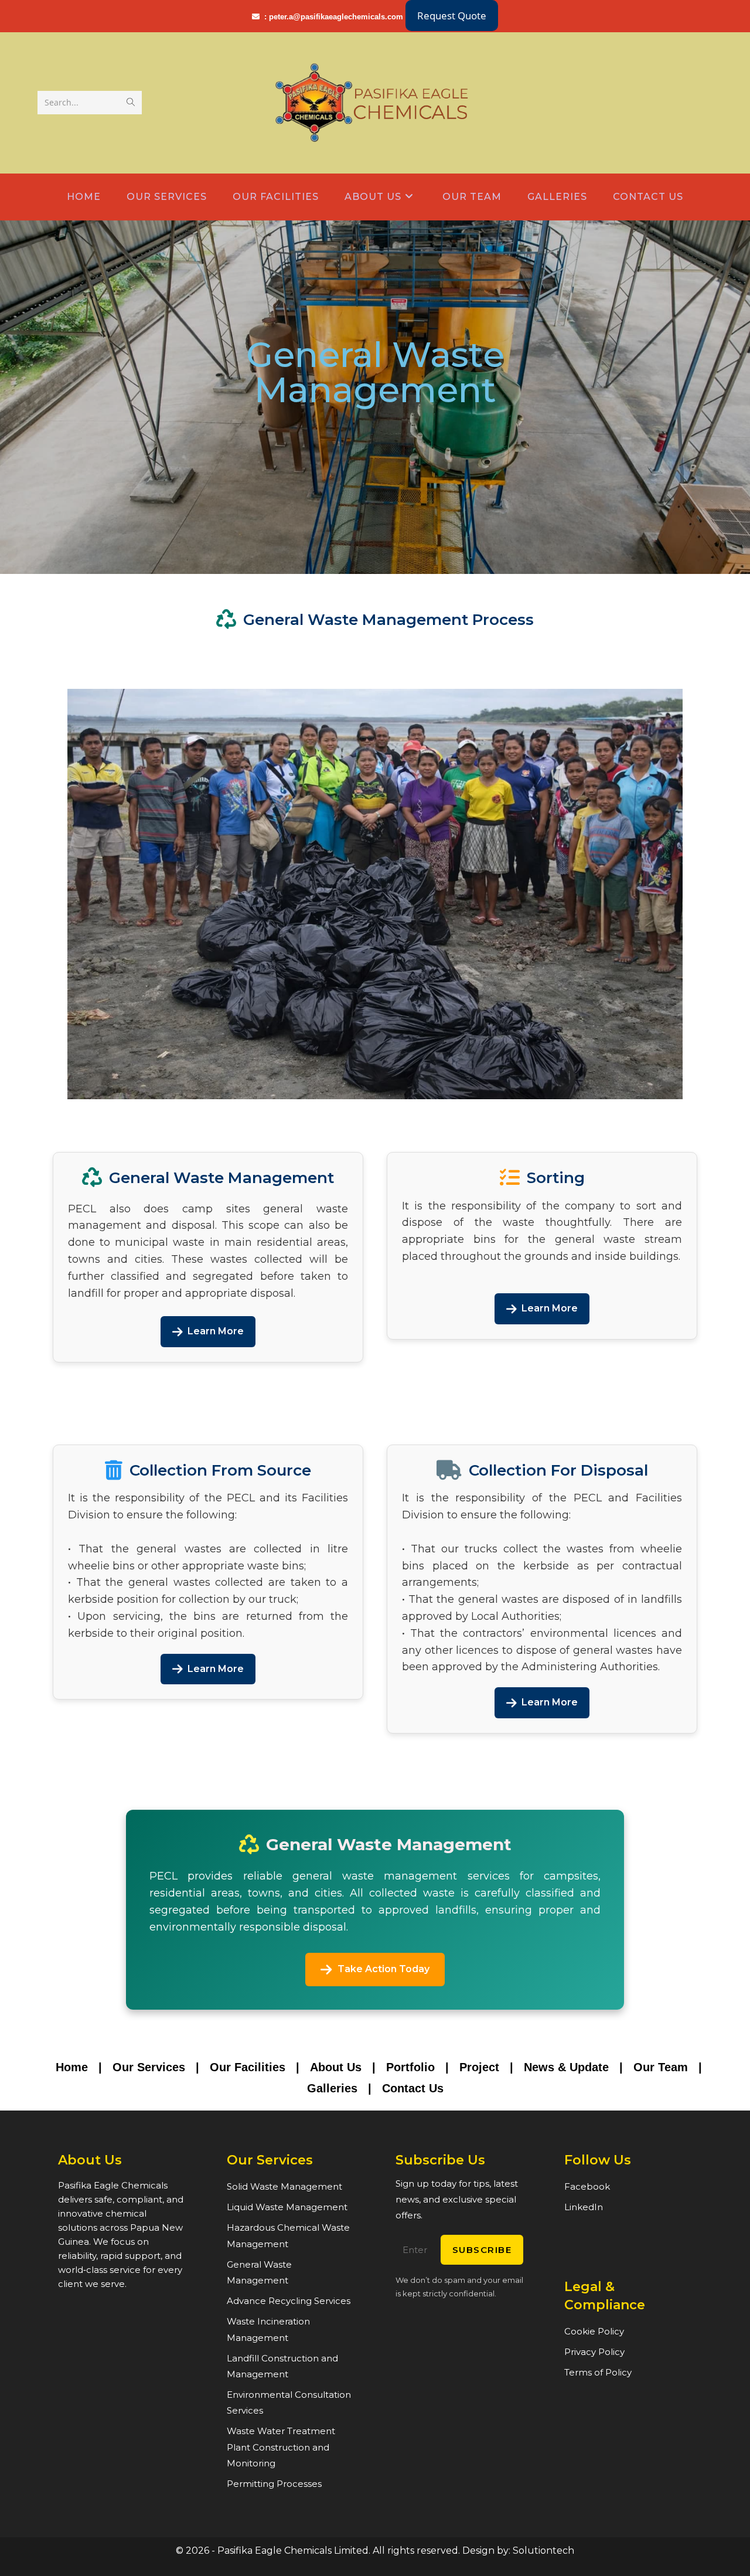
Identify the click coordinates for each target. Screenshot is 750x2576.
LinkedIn (584, 2207)
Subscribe (482, 2250)
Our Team (661, 2067)
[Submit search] (131, 103)
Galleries (332, 2088)
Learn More (216, 1331)
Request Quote (452, 16)
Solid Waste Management (284, 2186)
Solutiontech (543, 2550)
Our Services (149, 2067)
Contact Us (413, 2088)
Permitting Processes (274, 2484)
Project (479, 2067)
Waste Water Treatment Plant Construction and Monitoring (281, 2447)
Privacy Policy (594, 2352)
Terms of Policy (598, 2372)
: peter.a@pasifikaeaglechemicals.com (335, 17)
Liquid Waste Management (287, 2207)
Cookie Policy (594, 2331)
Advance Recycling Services (289, 2301)
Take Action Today (383, 1969)
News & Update (566, 2067)
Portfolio (410, 2067)
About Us (336, 2067)
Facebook (587, 2186)
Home (72, 2067)
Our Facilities (248, 2067)
